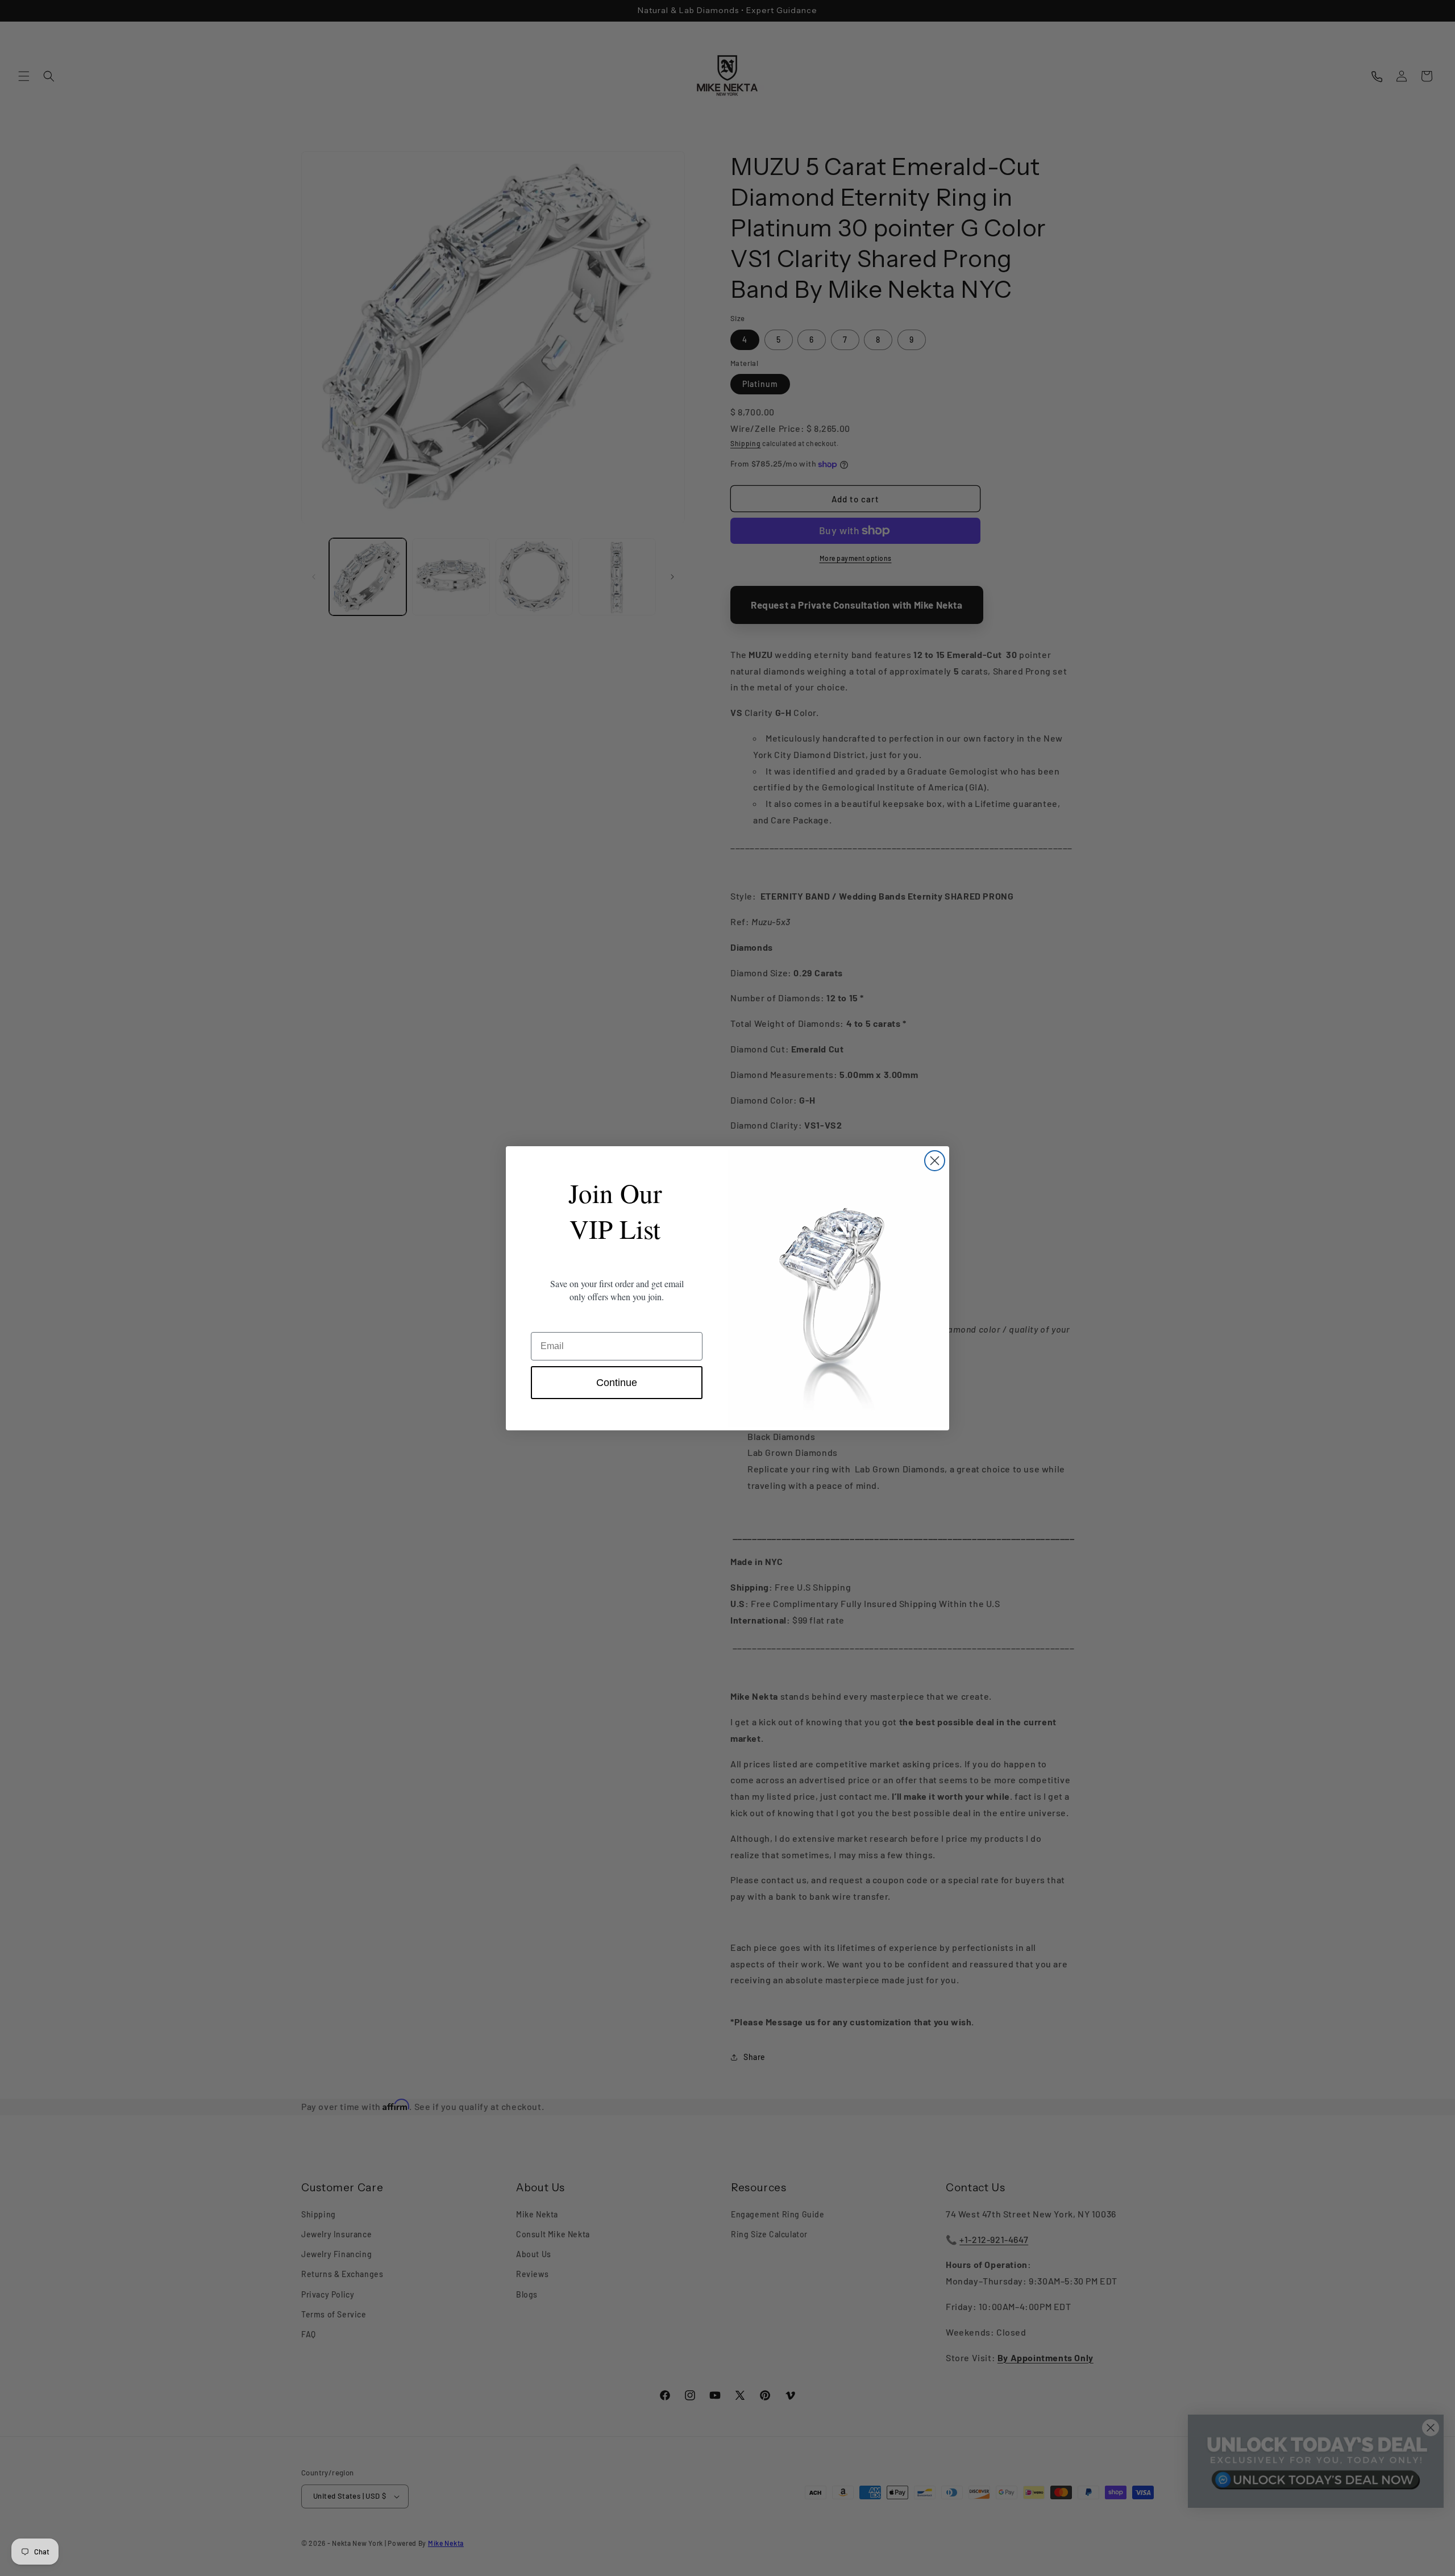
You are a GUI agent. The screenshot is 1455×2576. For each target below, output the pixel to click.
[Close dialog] (935, 1161)
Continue (617, 1383)
